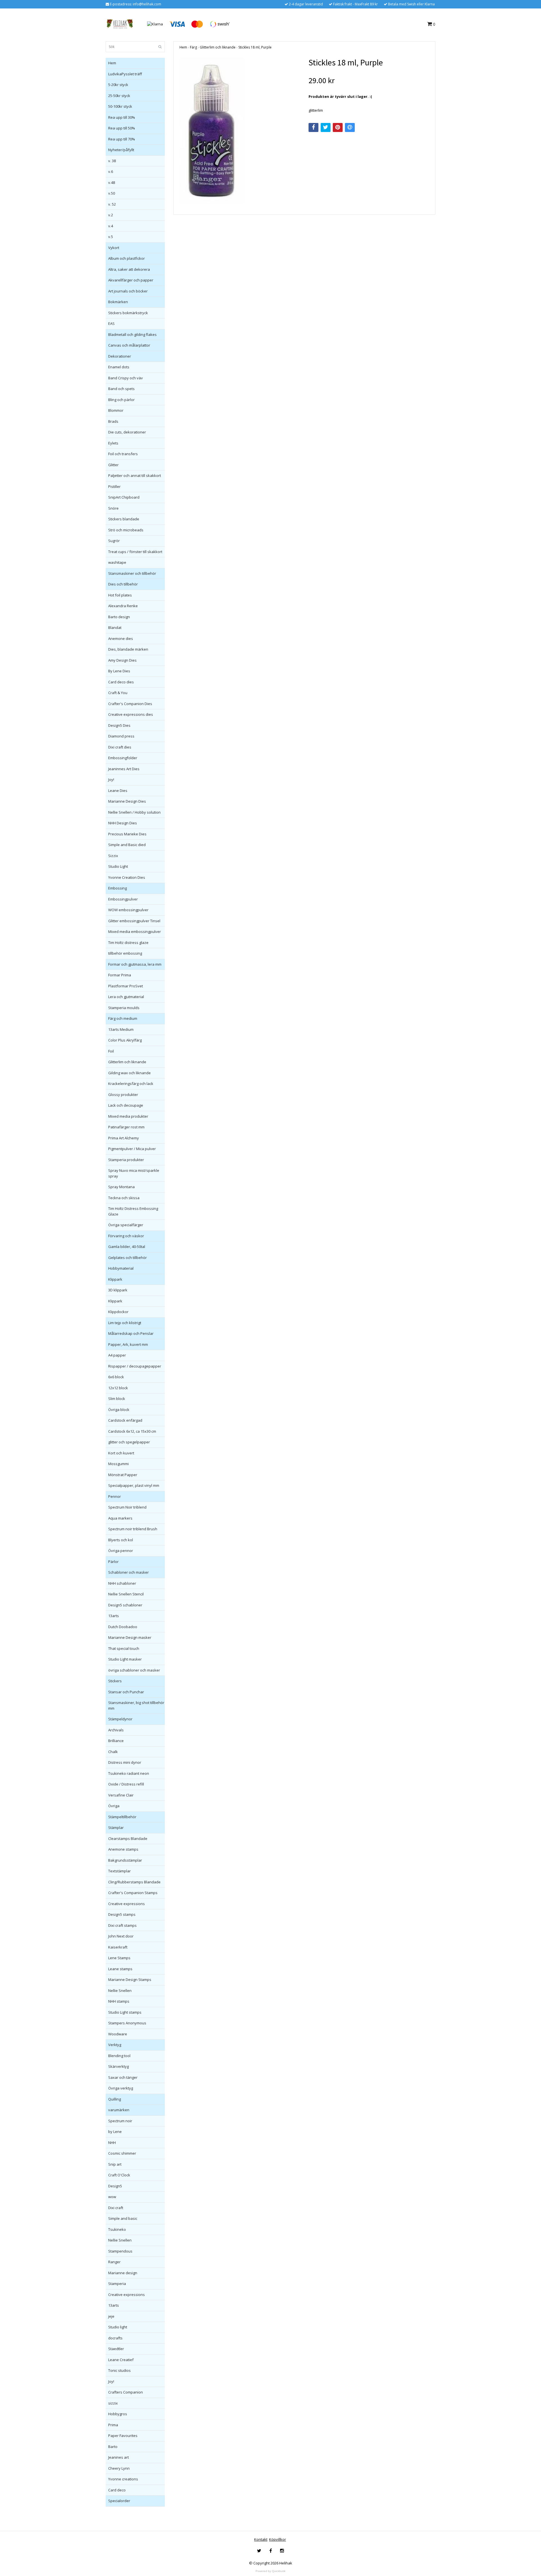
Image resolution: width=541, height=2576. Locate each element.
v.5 (111, 237)
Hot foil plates (120, 595)
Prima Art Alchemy (124, 1138)
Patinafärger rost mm (126, 1127)
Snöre (113, 508)
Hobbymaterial (121, 1268)
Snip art (115, 2164)
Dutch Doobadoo (123, 1627)
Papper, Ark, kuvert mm (128, 1344)
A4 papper (117, 1355)
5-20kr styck (118, 85)
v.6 (111, 171)
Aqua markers (120, 1518)
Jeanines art (118, 2457)
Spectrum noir (120, 2121)
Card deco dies (121, 682)
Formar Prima (120, 975)
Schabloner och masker (128, 1572)
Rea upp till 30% (122, 117)
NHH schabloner (122, 1583)
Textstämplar (119, 1871)
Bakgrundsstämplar (125, 1860)
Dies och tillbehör (123, 584)
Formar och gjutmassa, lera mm (135, 964)
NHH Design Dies (123, 823)
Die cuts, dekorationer (127, 432)
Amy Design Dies (122, 660)
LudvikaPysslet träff (125, 74)
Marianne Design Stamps (130, 1980)
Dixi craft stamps (122, 1925)
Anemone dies (121, 639)
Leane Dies (118, 791)
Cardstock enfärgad (125, 1420)
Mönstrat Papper (123, 1475)
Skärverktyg (118, 2066)
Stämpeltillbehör (122, 1817)
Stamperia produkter (126, 1160)
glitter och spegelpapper (129, 1442)
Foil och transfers (123, 454)
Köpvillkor (278, 2539)
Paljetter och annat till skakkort (135, 475)
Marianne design (123, 2273)
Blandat (115, 628)
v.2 (111, 215)
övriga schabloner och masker (134, 1670)
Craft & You (118, 693)
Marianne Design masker (130, 1637)
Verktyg (115, 2045)
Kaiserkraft (118, 1947)
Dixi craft (116, 2208)
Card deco (117, 2490)
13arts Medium (121, 1029)
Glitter (113, 465)
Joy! (111, 780)
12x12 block (118, 1388)
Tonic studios (119, 2370)
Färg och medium (123, 1018)
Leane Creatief (121, 2360)
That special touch (124, 1648)
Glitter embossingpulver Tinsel (134, 921)
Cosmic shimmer (122, 2153)
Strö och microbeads (126, 530)
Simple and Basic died (127, 845)
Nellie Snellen (120, 1991)
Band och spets (121, 389)
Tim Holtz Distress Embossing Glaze (133, 1211)
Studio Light (118, 866)
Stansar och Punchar (126, 1692)
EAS (111, 323)
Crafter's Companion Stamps (133, 1893)
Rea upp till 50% (122, 128)
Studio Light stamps (125, 2012)
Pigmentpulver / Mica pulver (132, 1149)
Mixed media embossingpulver (135, 932)
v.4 (111, 226)
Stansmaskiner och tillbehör (132, 573)
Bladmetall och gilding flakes (132, 334)
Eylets (113, 443)
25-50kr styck (119, 96)
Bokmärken (118, 302)
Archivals (116, 1730)
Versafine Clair (121, 1795)
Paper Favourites (123, 2436)
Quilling (115, 2099)
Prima (113, 2425)
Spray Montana (121, 1187)
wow (112, 2197)
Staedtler (116, 2349)
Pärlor (113, 1562)
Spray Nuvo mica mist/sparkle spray (134, 1173)
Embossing (117, 888)
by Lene (115, 2132)
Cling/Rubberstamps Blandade (134, 1882)
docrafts (115, 2338)
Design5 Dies (119, 725)
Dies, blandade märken (128, 649)
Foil (111, 1051)
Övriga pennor (121, 1551)
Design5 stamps (122, 1914)
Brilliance (116, 1741)
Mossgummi (118, 1464)
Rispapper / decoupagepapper (135, 1366)
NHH (112, 2143)
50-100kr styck (120, 106)
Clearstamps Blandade (128, 1839)
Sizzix (113, 856)
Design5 (115, 2186)
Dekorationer (120, 356)
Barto (113, 2447)
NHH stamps (119, 2001)
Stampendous (120, 2251)
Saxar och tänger (123, 2077)
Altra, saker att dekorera (129, 269)
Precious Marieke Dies (127, 834)
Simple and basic (123, 2218)
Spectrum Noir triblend (127, 1507)
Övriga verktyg (121, 2088)
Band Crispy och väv (126, 378)
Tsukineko (117, 2229)
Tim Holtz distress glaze (128, 943)
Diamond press (121, 736)
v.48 (112, 182)
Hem (112, 63)
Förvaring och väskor (126, 1236)
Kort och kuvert (121, 1453)
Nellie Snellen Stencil (126, 1594)
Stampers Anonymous (127, 2023)
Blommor (116, 410)
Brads (113, 421)
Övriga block (119, 1410)
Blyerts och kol (121, 1540)
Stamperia (117, 2284)
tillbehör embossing (125, 953)
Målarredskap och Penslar (131, 1333)
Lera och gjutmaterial (126, 997)
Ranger (114, 2262)
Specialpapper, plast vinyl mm (134, 1485)
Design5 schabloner (125, 1605)
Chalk (113, 1752)
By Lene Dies (119, 671)
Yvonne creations (123, 2479)
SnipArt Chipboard (124, 497)
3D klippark (118, 1290)
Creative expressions (127, 1904)
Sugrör (114, 541)
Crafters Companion (126, 2392)
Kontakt (261, 2539)
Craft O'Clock (119, 2175)
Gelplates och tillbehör (128, 1258)
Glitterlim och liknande (127, 1062)
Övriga (114, 1806)
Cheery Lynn (119, 2468)
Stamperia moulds (124, 1008)
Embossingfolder (123, 758)
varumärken (119, 2110)
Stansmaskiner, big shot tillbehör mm (136, 1705)
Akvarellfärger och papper (131, 280)
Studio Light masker (125, 1659)
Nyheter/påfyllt (121, 150)
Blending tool (119, 2056)
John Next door (121, 1936)
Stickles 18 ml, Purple (255, 47)
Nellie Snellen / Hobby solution (134, 812)
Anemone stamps (123, 1849)
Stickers (115, 1681)
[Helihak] (120, 24)
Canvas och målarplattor (129, 345)
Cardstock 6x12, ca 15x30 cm (132, 1431)
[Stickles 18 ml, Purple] (240, 131)
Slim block (117, 1399)
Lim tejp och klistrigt (125, 1323)
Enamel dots (119, 367)
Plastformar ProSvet (126, 986)
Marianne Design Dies (127, 801)
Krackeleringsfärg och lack (131, 1084)
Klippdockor (118, 1312)
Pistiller (114, 486)
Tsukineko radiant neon (129, 1773)
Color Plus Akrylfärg (125, 1040)
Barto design (119, 617)
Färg (193, 47)
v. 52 (112, 204)
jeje (111, 2316)
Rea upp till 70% (122, 139)
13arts (114, 1616)
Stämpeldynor (120, 1719)
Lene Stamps (119, 1958)
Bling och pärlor (121, 400)
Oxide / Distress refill (126, 1784)
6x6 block (116, 1377)
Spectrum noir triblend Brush (133, 1529)
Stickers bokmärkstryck (128, 313)
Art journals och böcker (128, 291)
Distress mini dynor (125, 1762)
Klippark (115, 1279)
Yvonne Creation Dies (127, 877)
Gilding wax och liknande (129, 1073)
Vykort (114, 248)
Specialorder (119, 2501)
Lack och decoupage (126, 1105)
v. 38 (112, 161)
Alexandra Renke (123, 606)
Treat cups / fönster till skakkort (135, 552)
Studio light (118, 2327)
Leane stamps (120, 1969)
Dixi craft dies (120, 747)
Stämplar (116, 1828)
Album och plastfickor (127, 258)
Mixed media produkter (128, 1116)
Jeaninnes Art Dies (124, 769)
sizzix (113, 2403)
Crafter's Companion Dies (130, 704)
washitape (117, 562)
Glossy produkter (123, 1095)
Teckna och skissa (124, 1198)
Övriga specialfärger (126, 1225)
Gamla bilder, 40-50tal (127, 1247)
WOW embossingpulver (128, 910)
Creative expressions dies (131, 714)
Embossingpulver (123, 899)
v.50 (112, 193)
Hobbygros (118, 2414)
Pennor (115, 1496)
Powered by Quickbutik (270, 2571)
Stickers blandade (124, 519)
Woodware (118, 2034)
